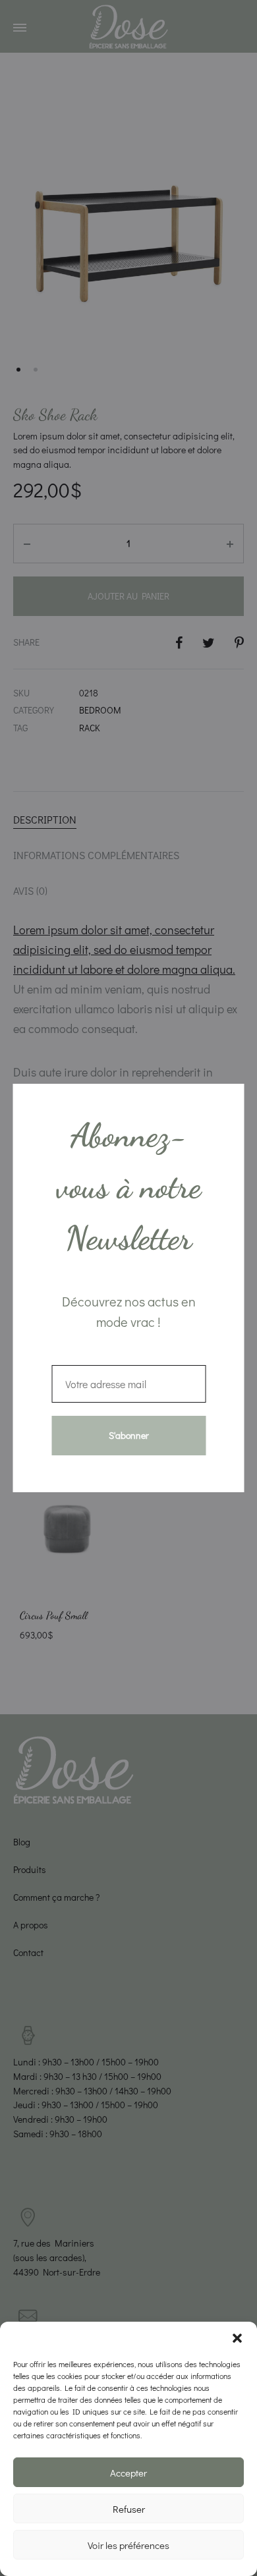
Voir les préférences (128, 2545)
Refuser (129, 2509)
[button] (237, 2338)
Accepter (128, 2473)
